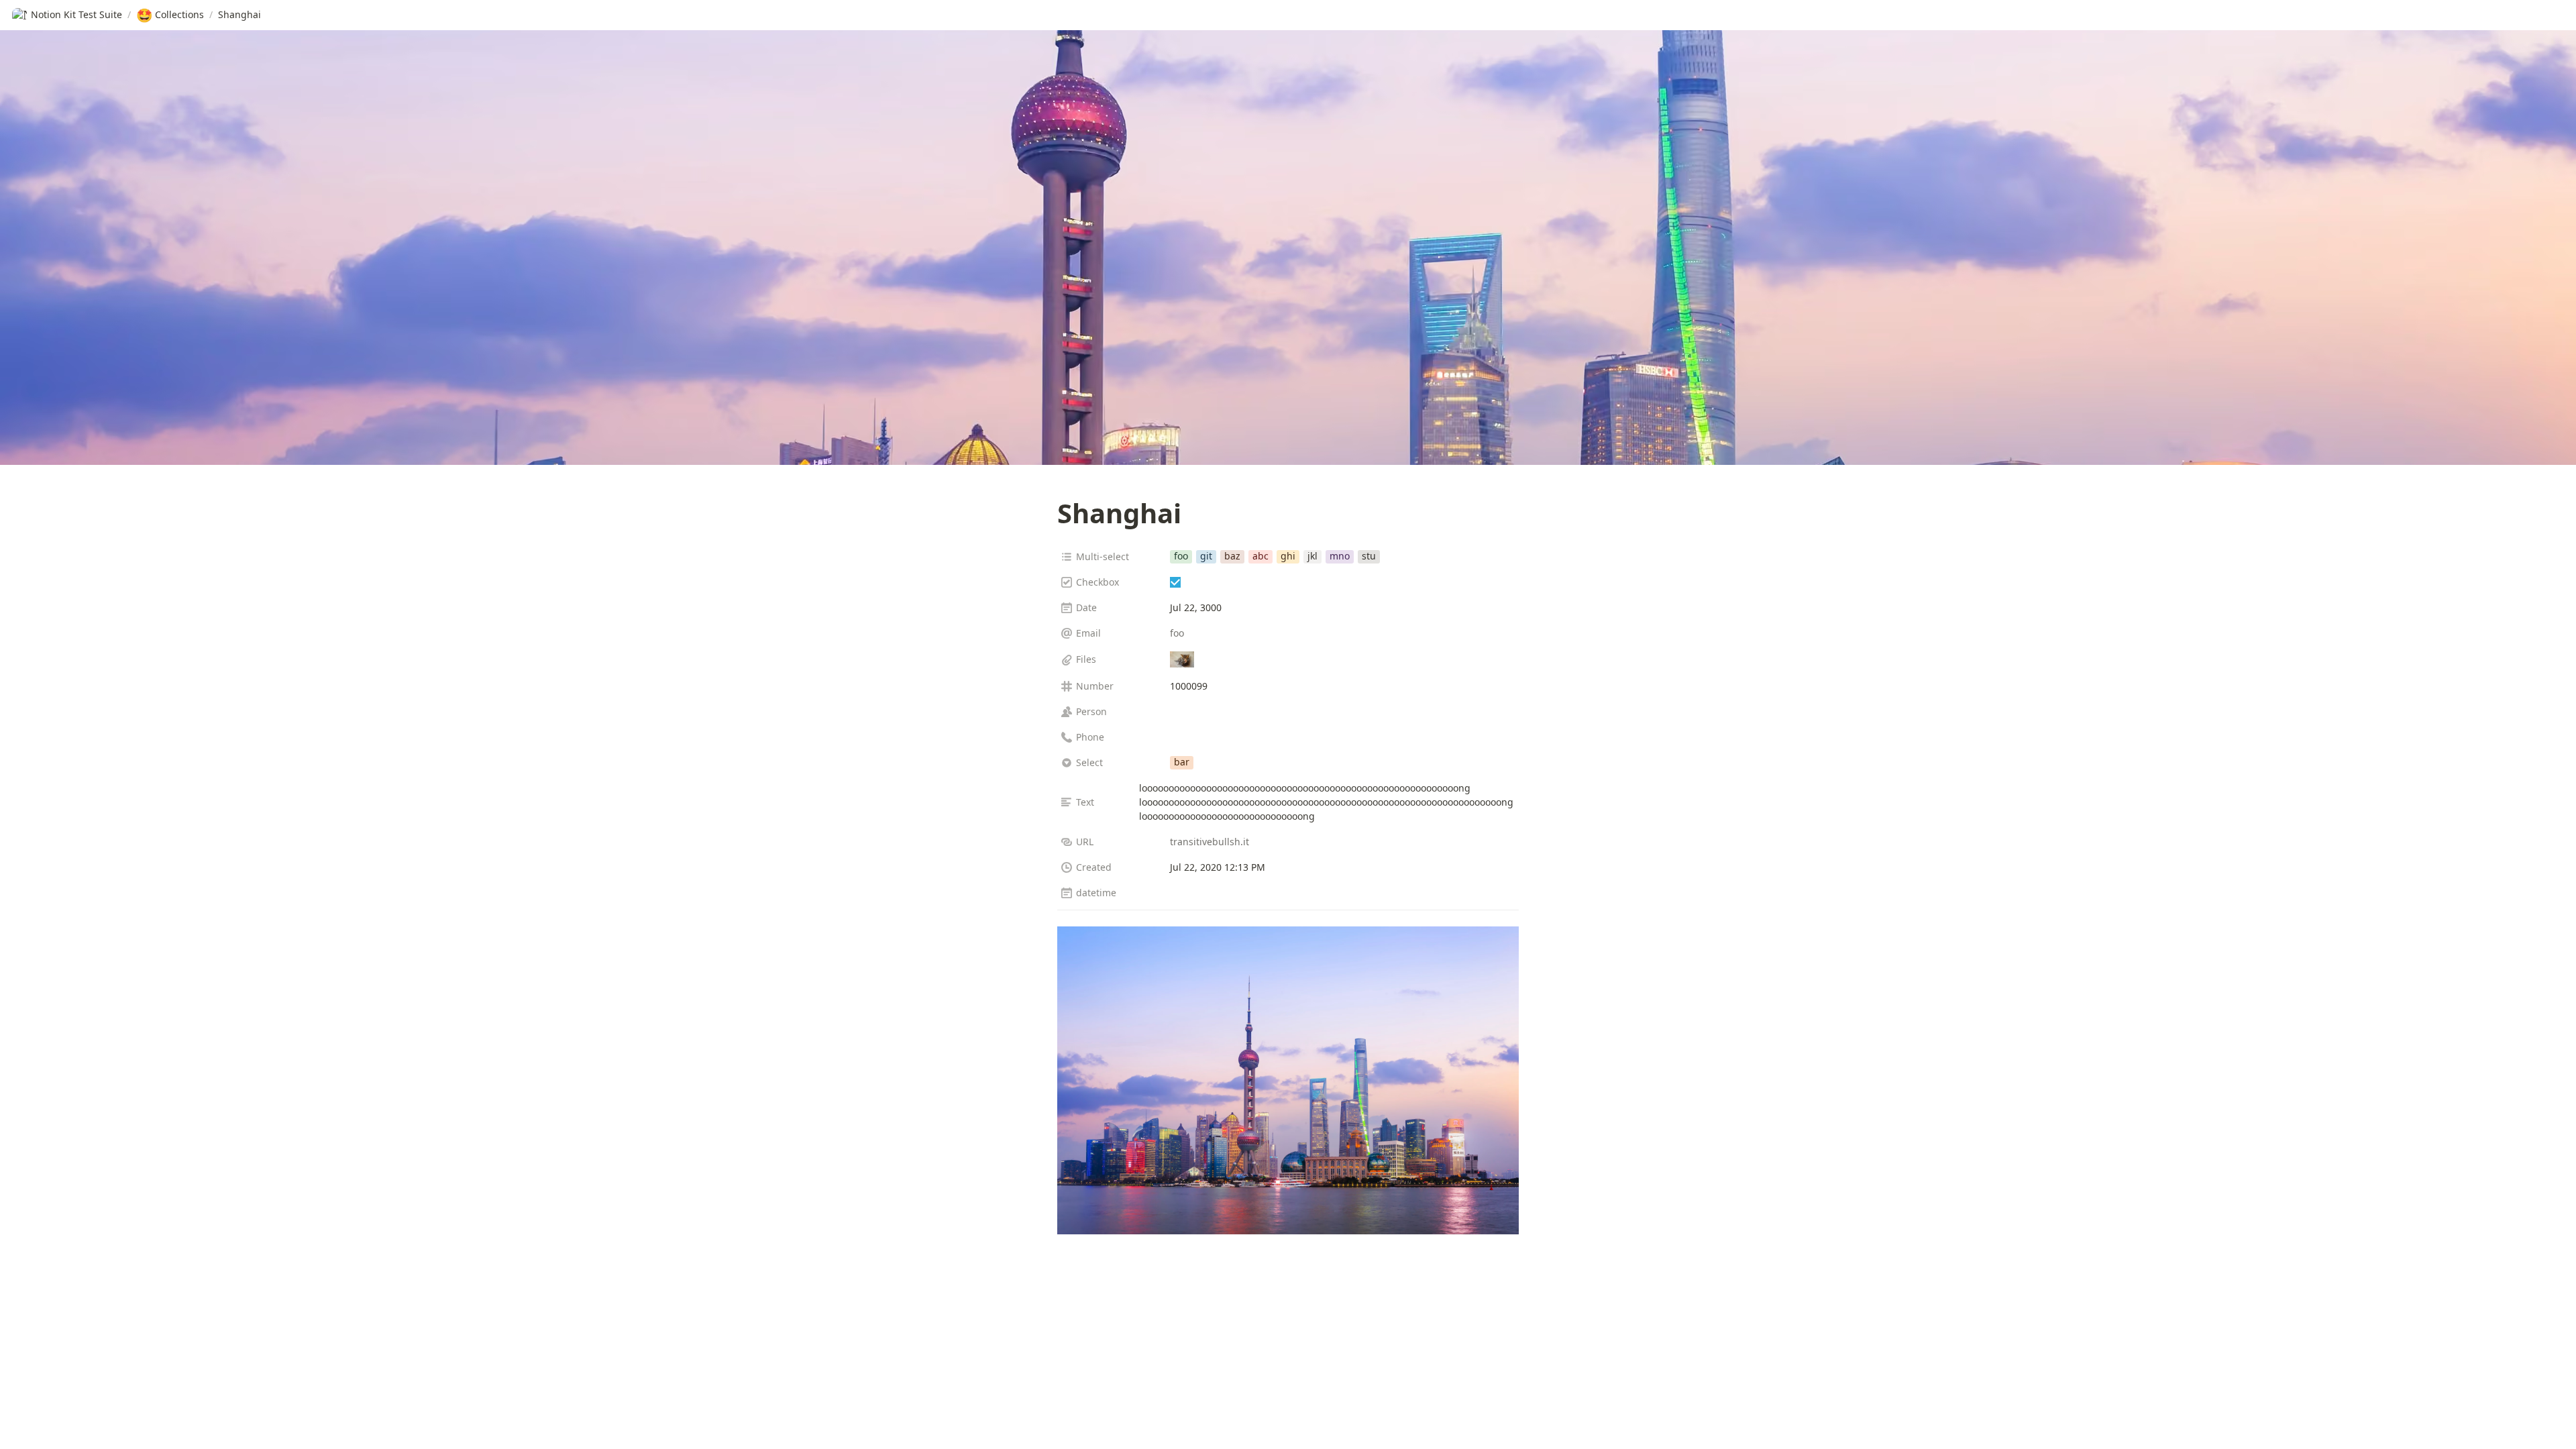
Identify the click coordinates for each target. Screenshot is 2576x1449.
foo (1177, 633)
